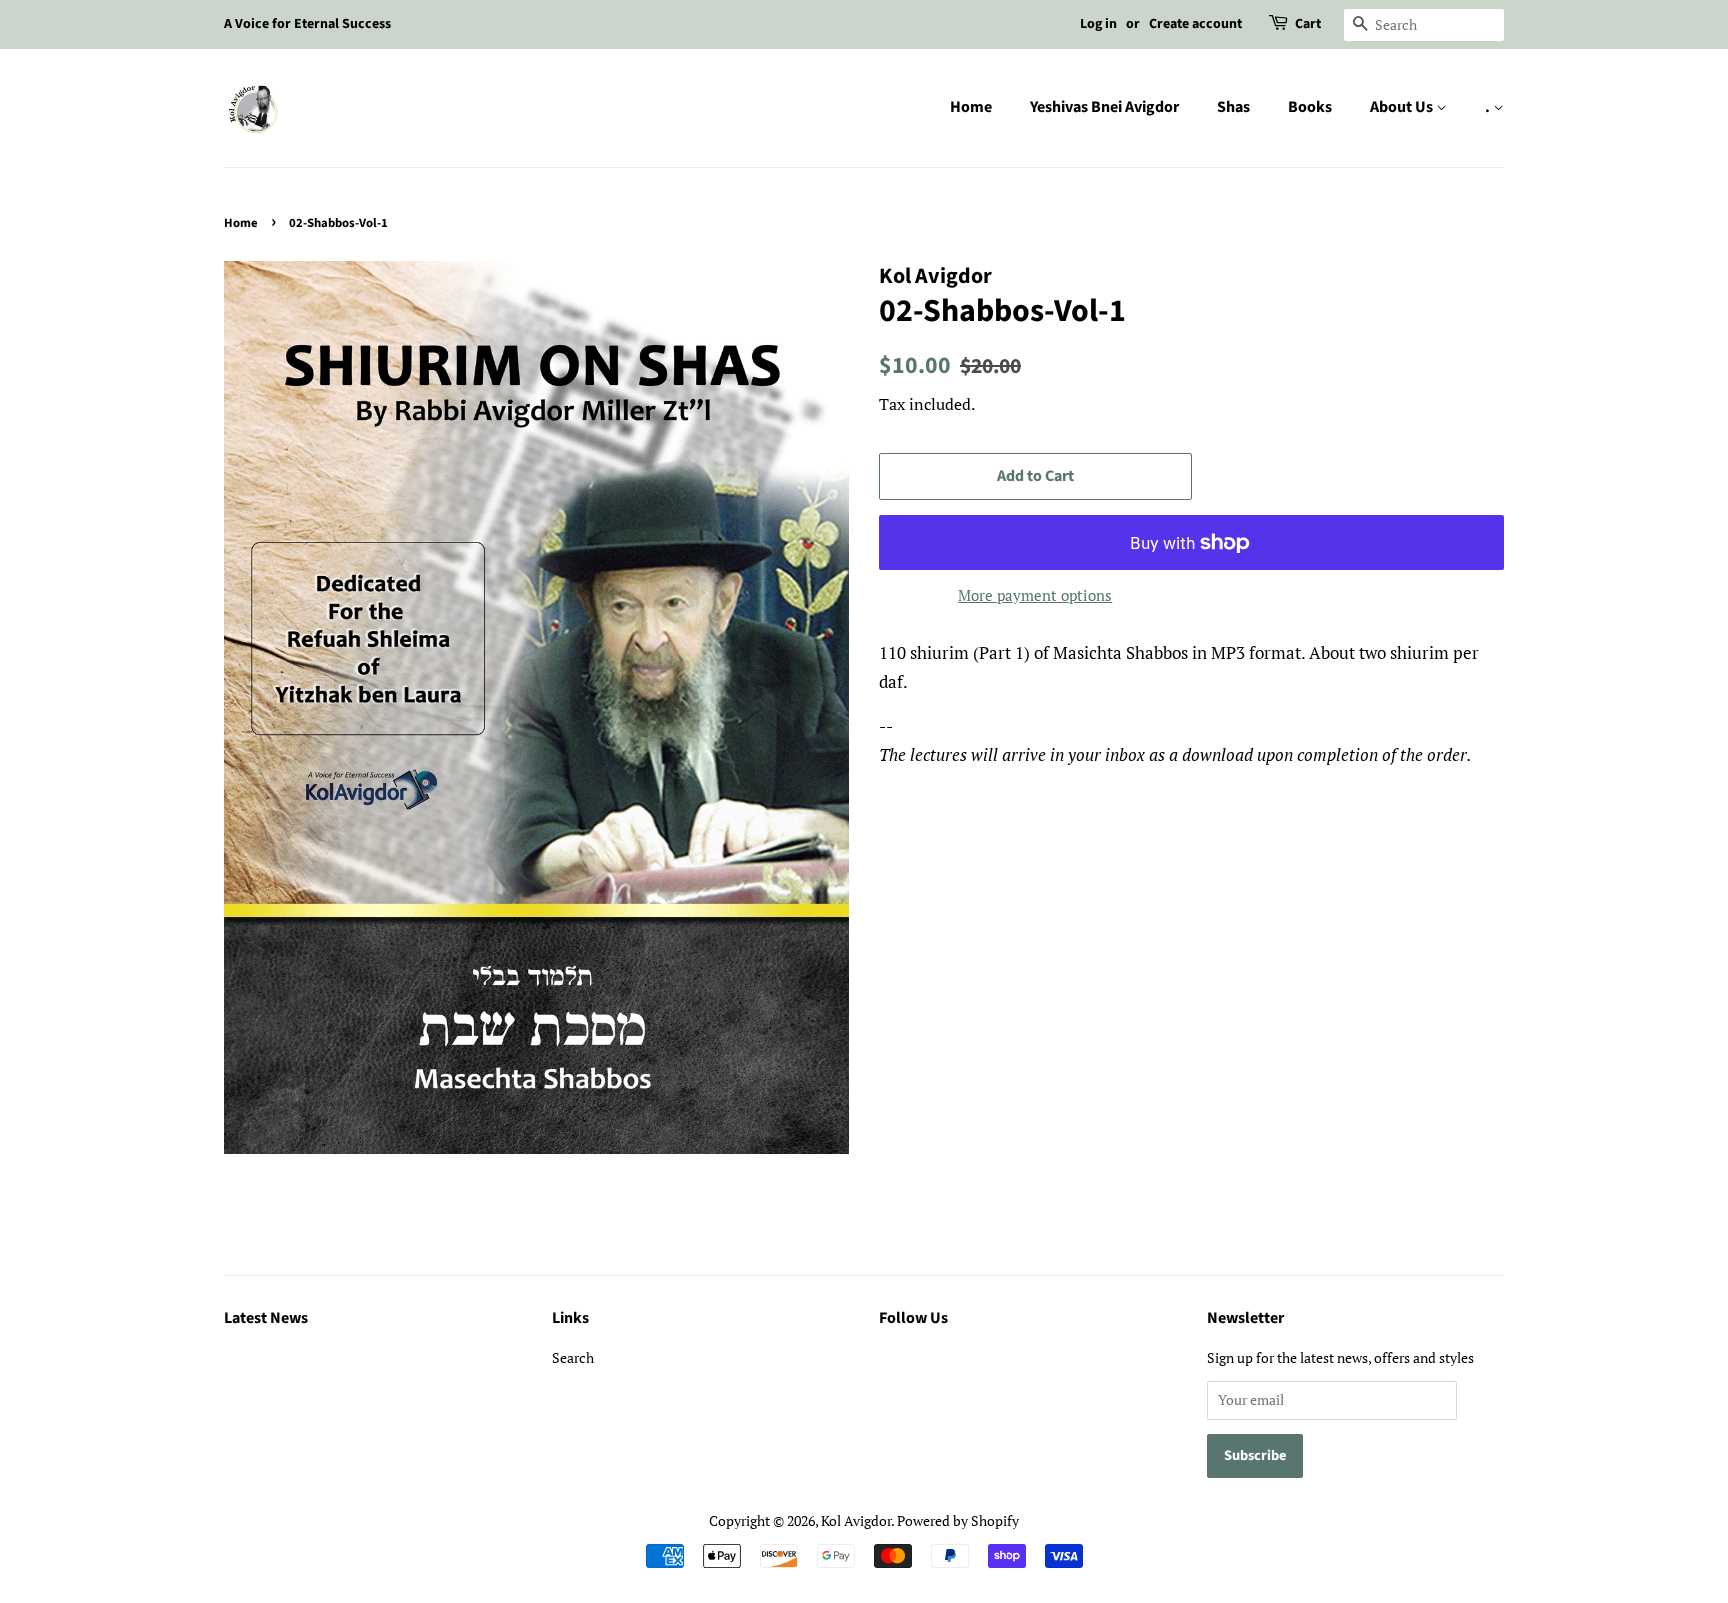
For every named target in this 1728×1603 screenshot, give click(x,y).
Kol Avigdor (856, 1520)
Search (573, 1357)
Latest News (266, 1318)
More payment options (1035, 595)
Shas (1233, 107)
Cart (1308, 24)
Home (971, 107)
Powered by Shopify (958, 1520)
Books (1310, 107)
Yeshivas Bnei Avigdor (1104, 107)
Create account (1195, 24)
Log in (1098, 24)
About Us (1403, 107)
